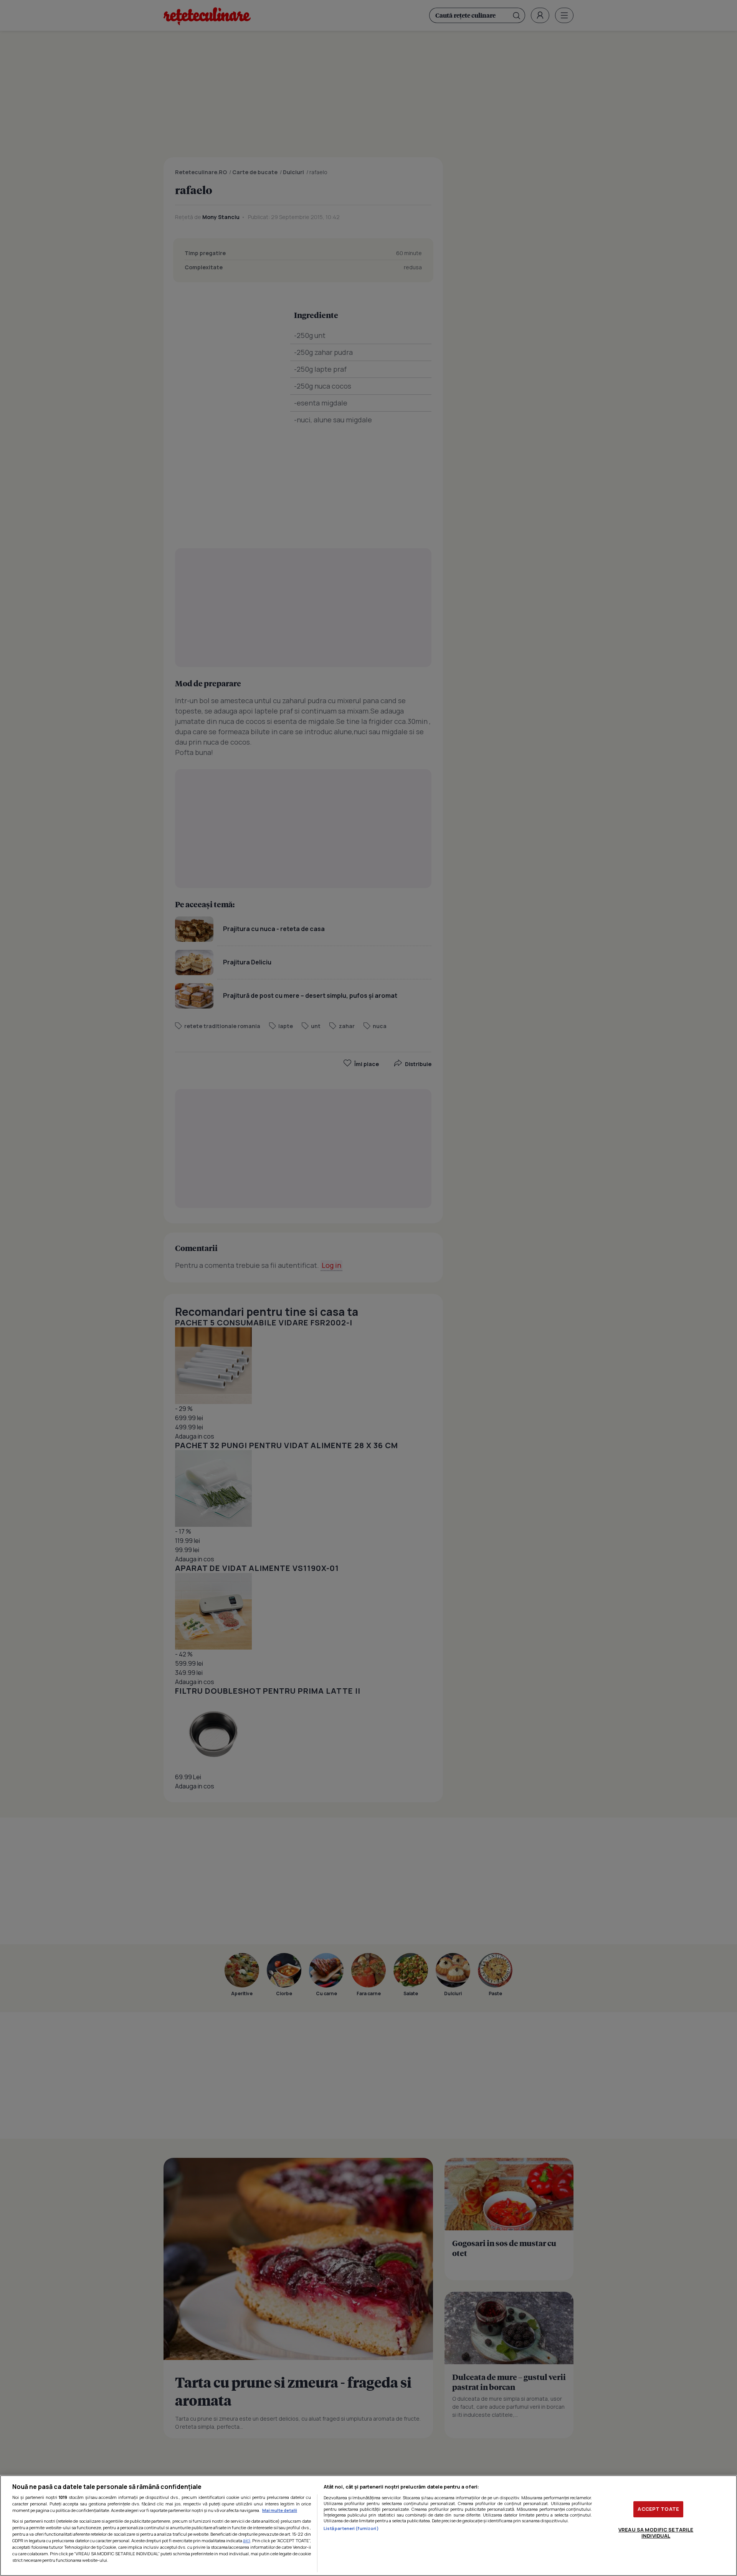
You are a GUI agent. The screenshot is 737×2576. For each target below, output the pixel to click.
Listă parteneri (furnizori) (351, 2528)
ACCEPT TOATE (658, 2509)
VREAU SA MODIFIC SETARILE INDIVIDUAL (656, 2533)
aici (247, 2541)
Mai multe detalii (280, 2510)
